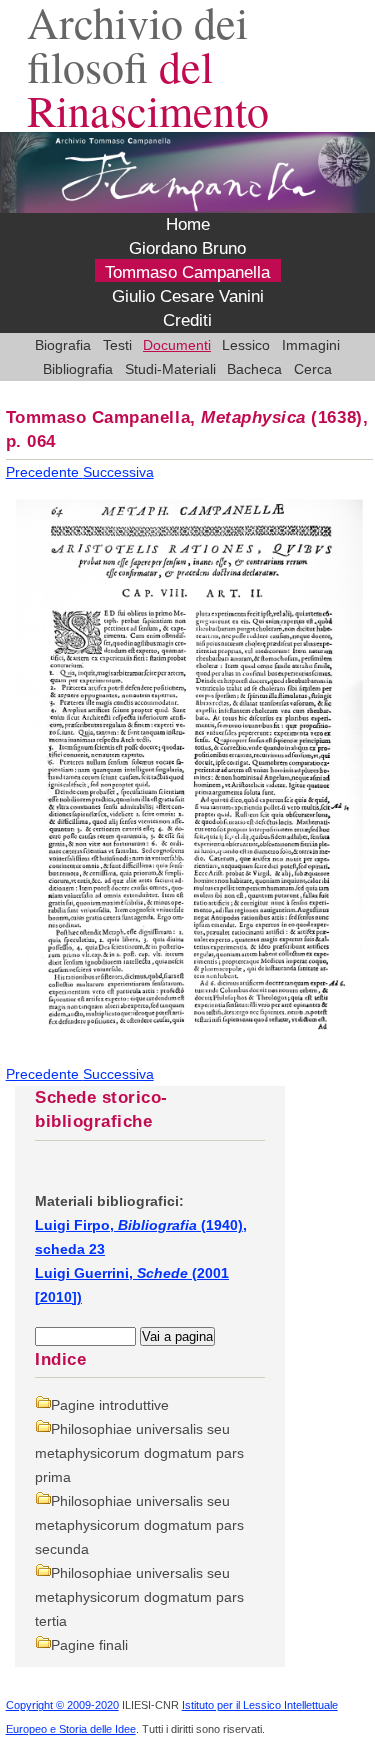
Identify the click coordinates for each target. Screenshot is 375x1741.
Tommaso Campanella (187, 272)
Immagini (311, 345)
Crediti (187, 320)
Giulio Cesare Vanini (188, 296)
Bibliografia (78, 369)
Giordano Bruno (187, 248)
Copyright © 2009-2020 (62, 1705)
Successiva (118, 472)
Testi (117, 345)
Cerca (313, 369)
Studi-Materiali (170, 369)
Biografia (63, 345)
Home (188, 224)
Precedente (44, 472)
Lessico (246, 345)
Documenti (177, 345)
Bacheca (254, 369)
